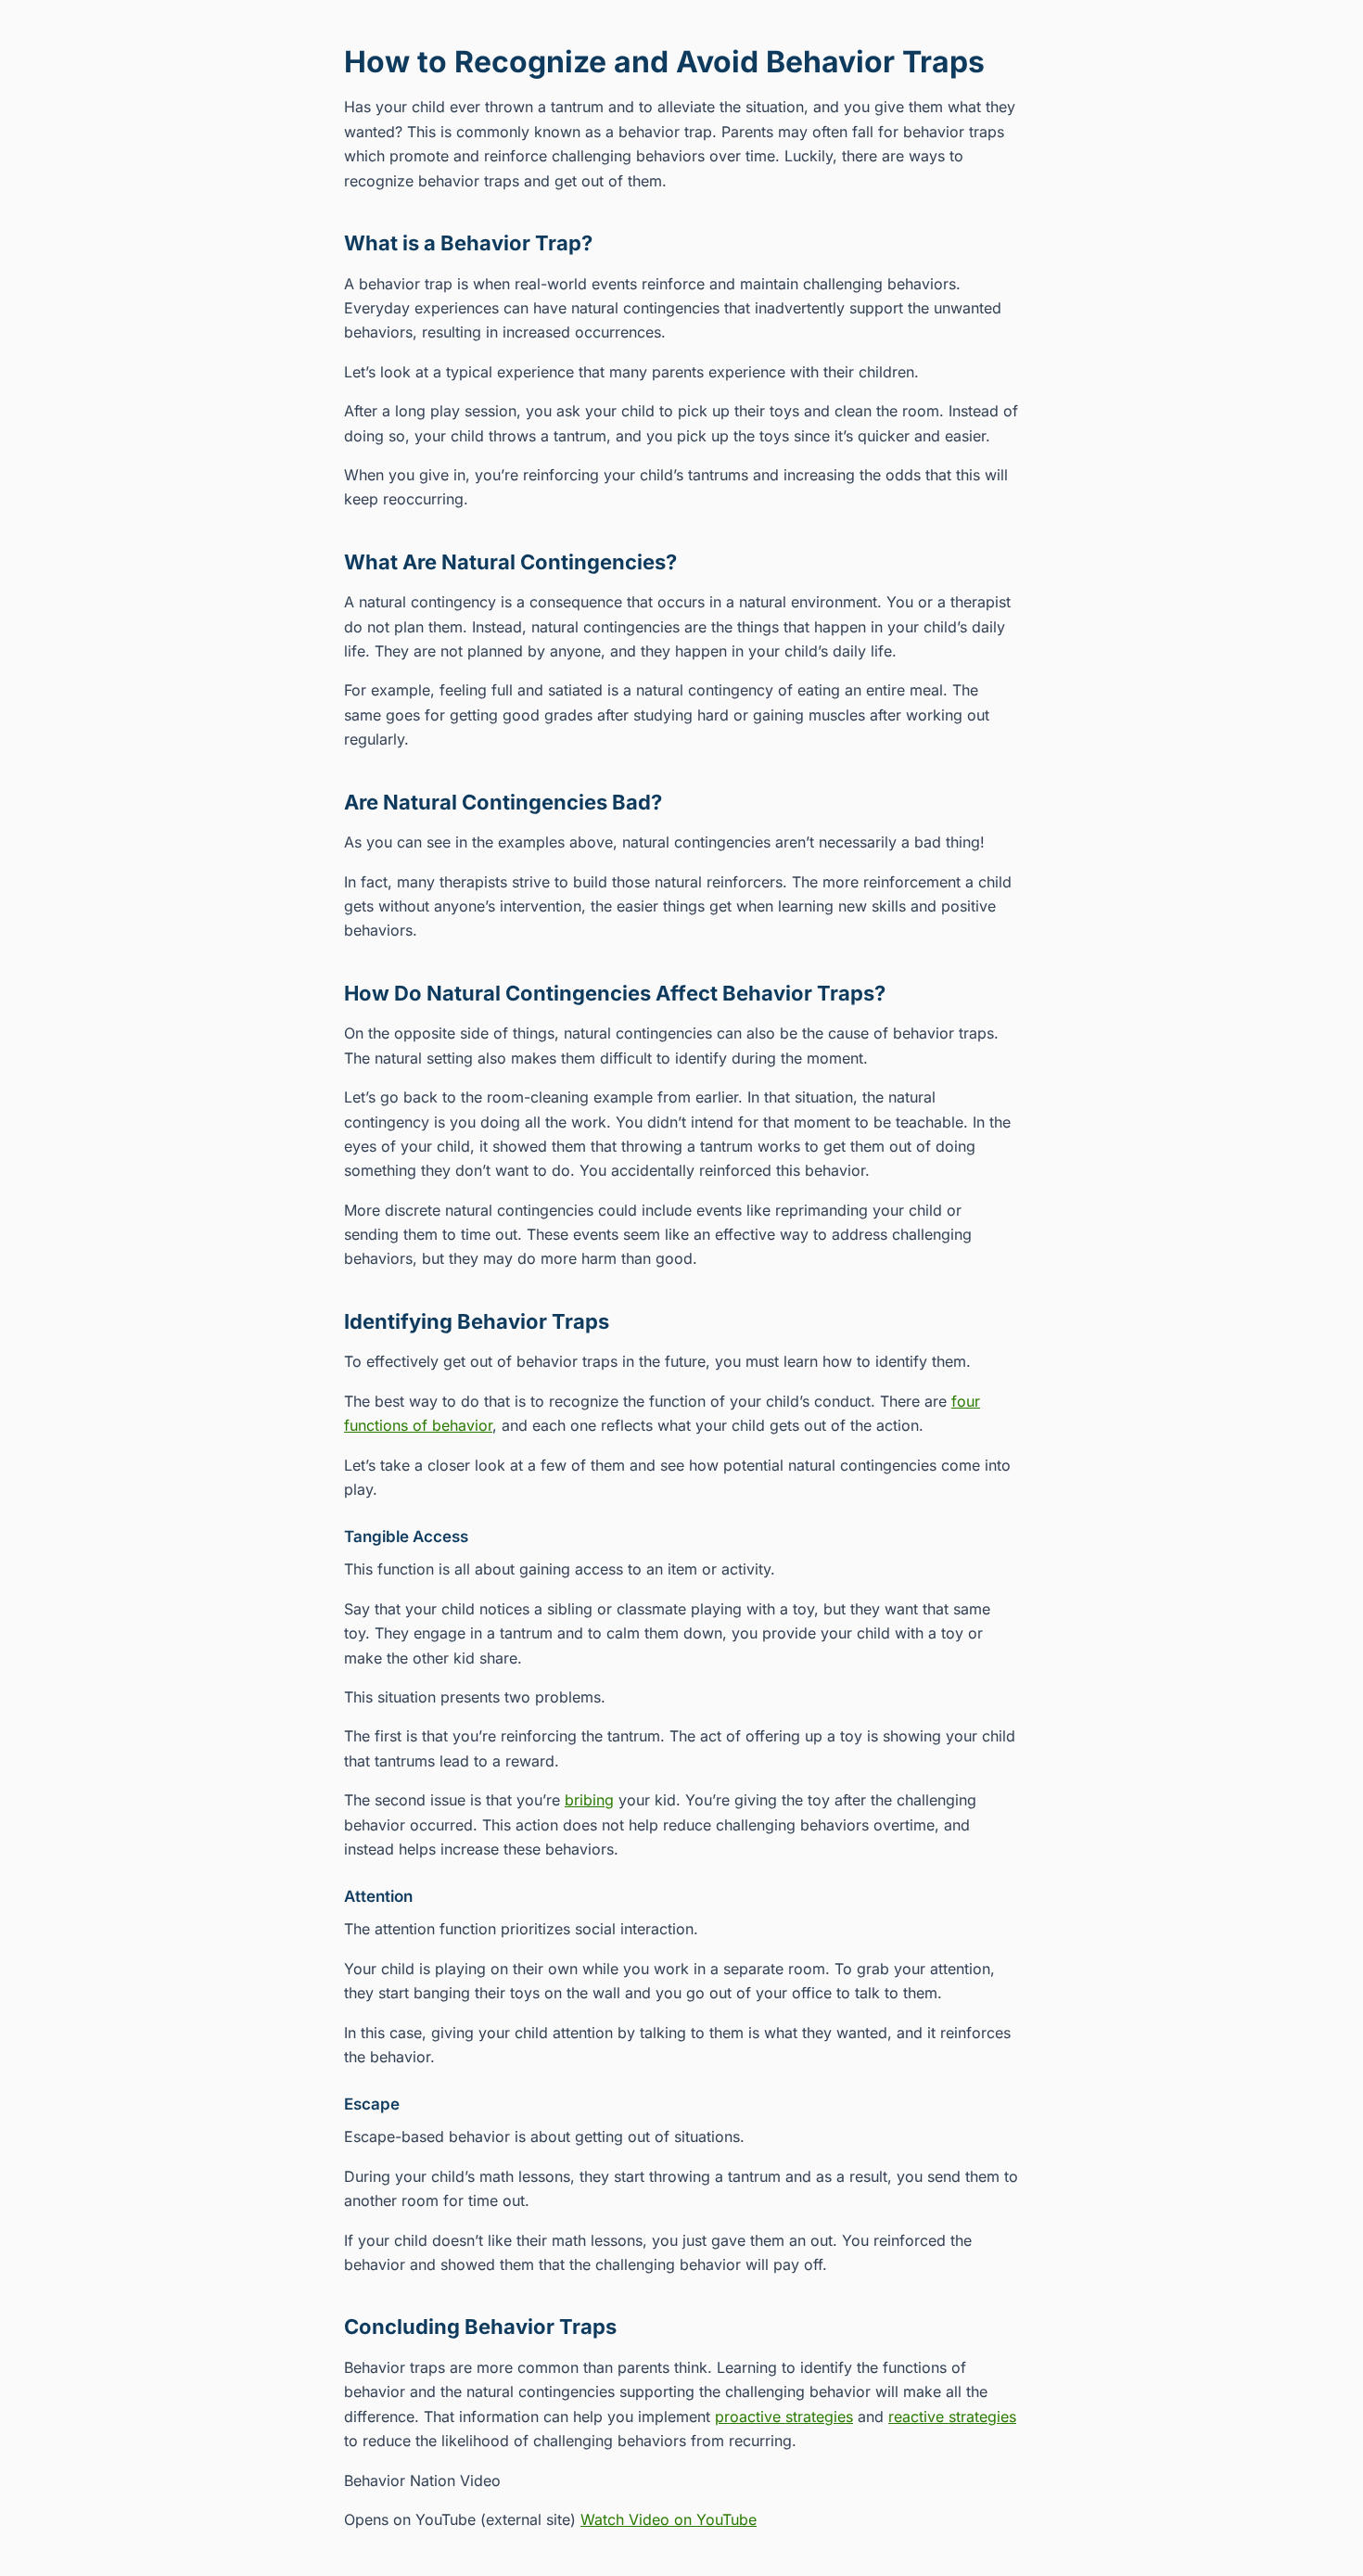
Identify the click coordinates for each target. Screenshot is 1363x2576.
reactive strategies (952, 2417)
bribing (589, 1800)
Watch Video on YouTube (669, 2519)
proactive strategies (784, 2417)
